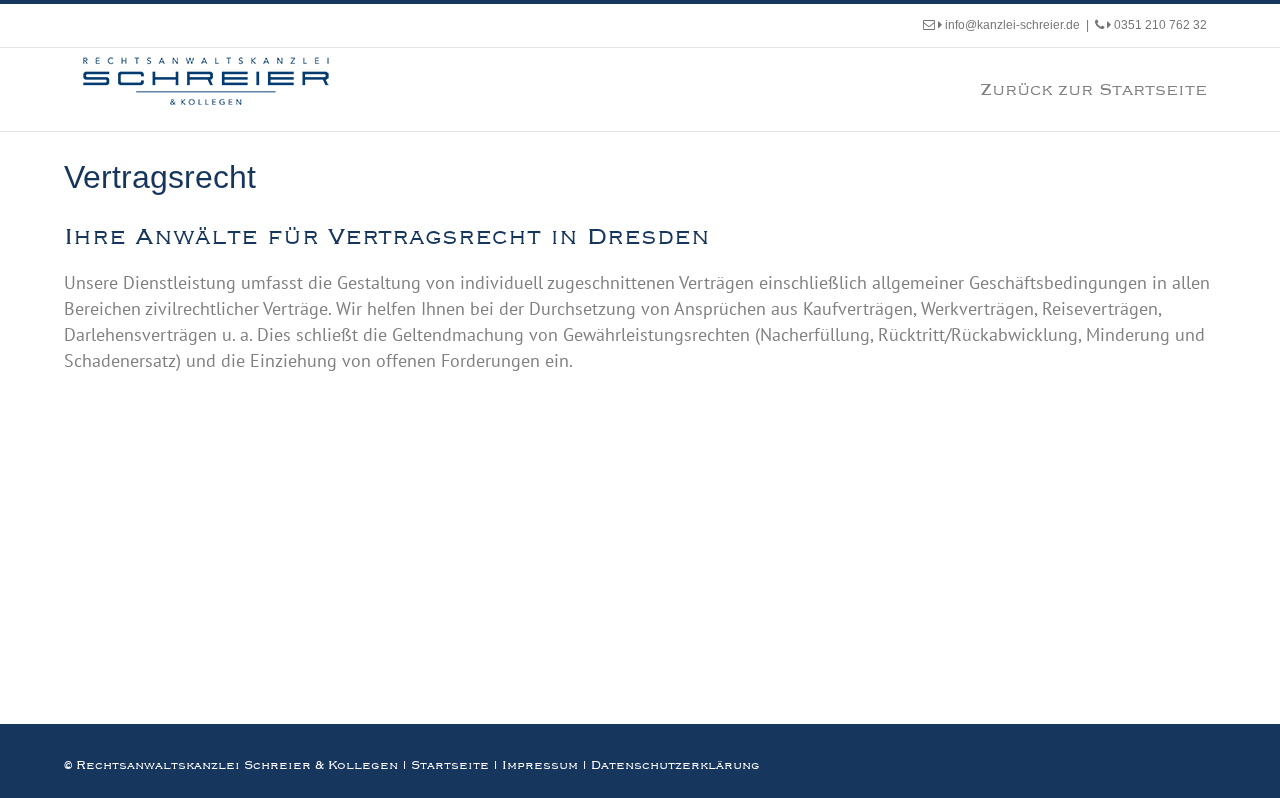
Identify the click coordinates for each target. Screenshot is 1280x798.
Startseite (450, 765)
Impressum (540, 765)
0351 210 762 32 (1159, 25)
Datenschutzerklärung (675, 765)
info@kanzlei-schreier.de (1011, 25)
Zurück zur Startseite (1093, 89)
